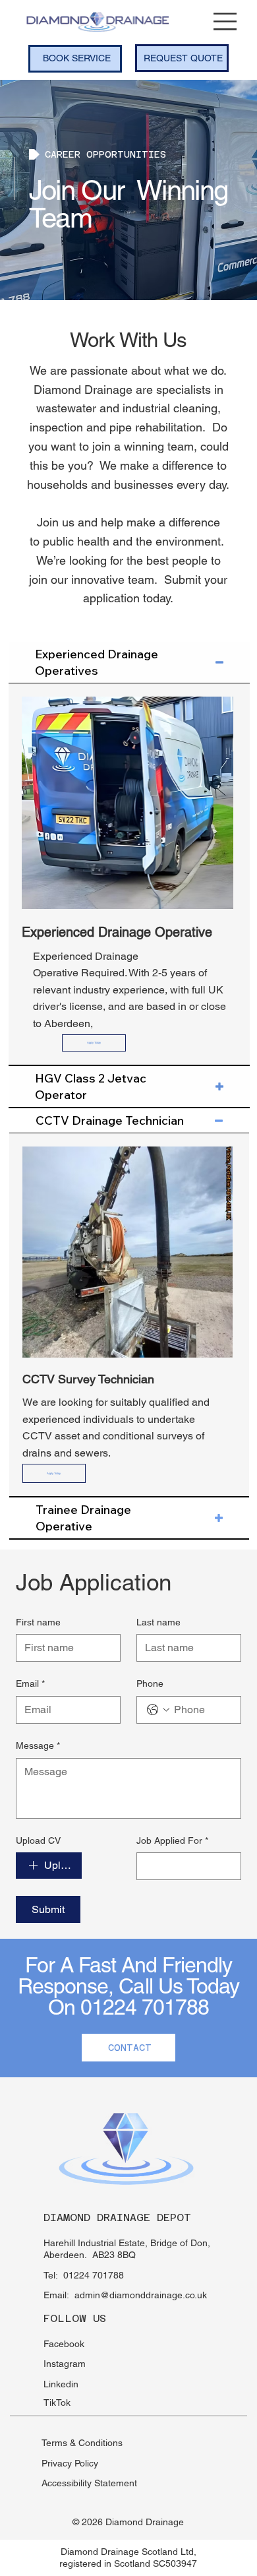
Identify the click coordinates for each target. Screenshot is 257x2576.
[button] (94, 1043)
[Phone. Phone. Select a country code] (158, 1710)
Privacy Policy (70, 2463)
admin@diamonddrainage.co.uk (141, 2295)
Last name (158, 1622)
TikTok (57, 2403)
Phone (150, 1683)
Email (30, 1683)
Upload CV (38, 1840)
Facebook (64, 2344)
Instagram (65, 2364)
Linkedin (61, 2384)
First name (38, 1622)
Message (38, 1745)
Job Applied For (172, 1840)
